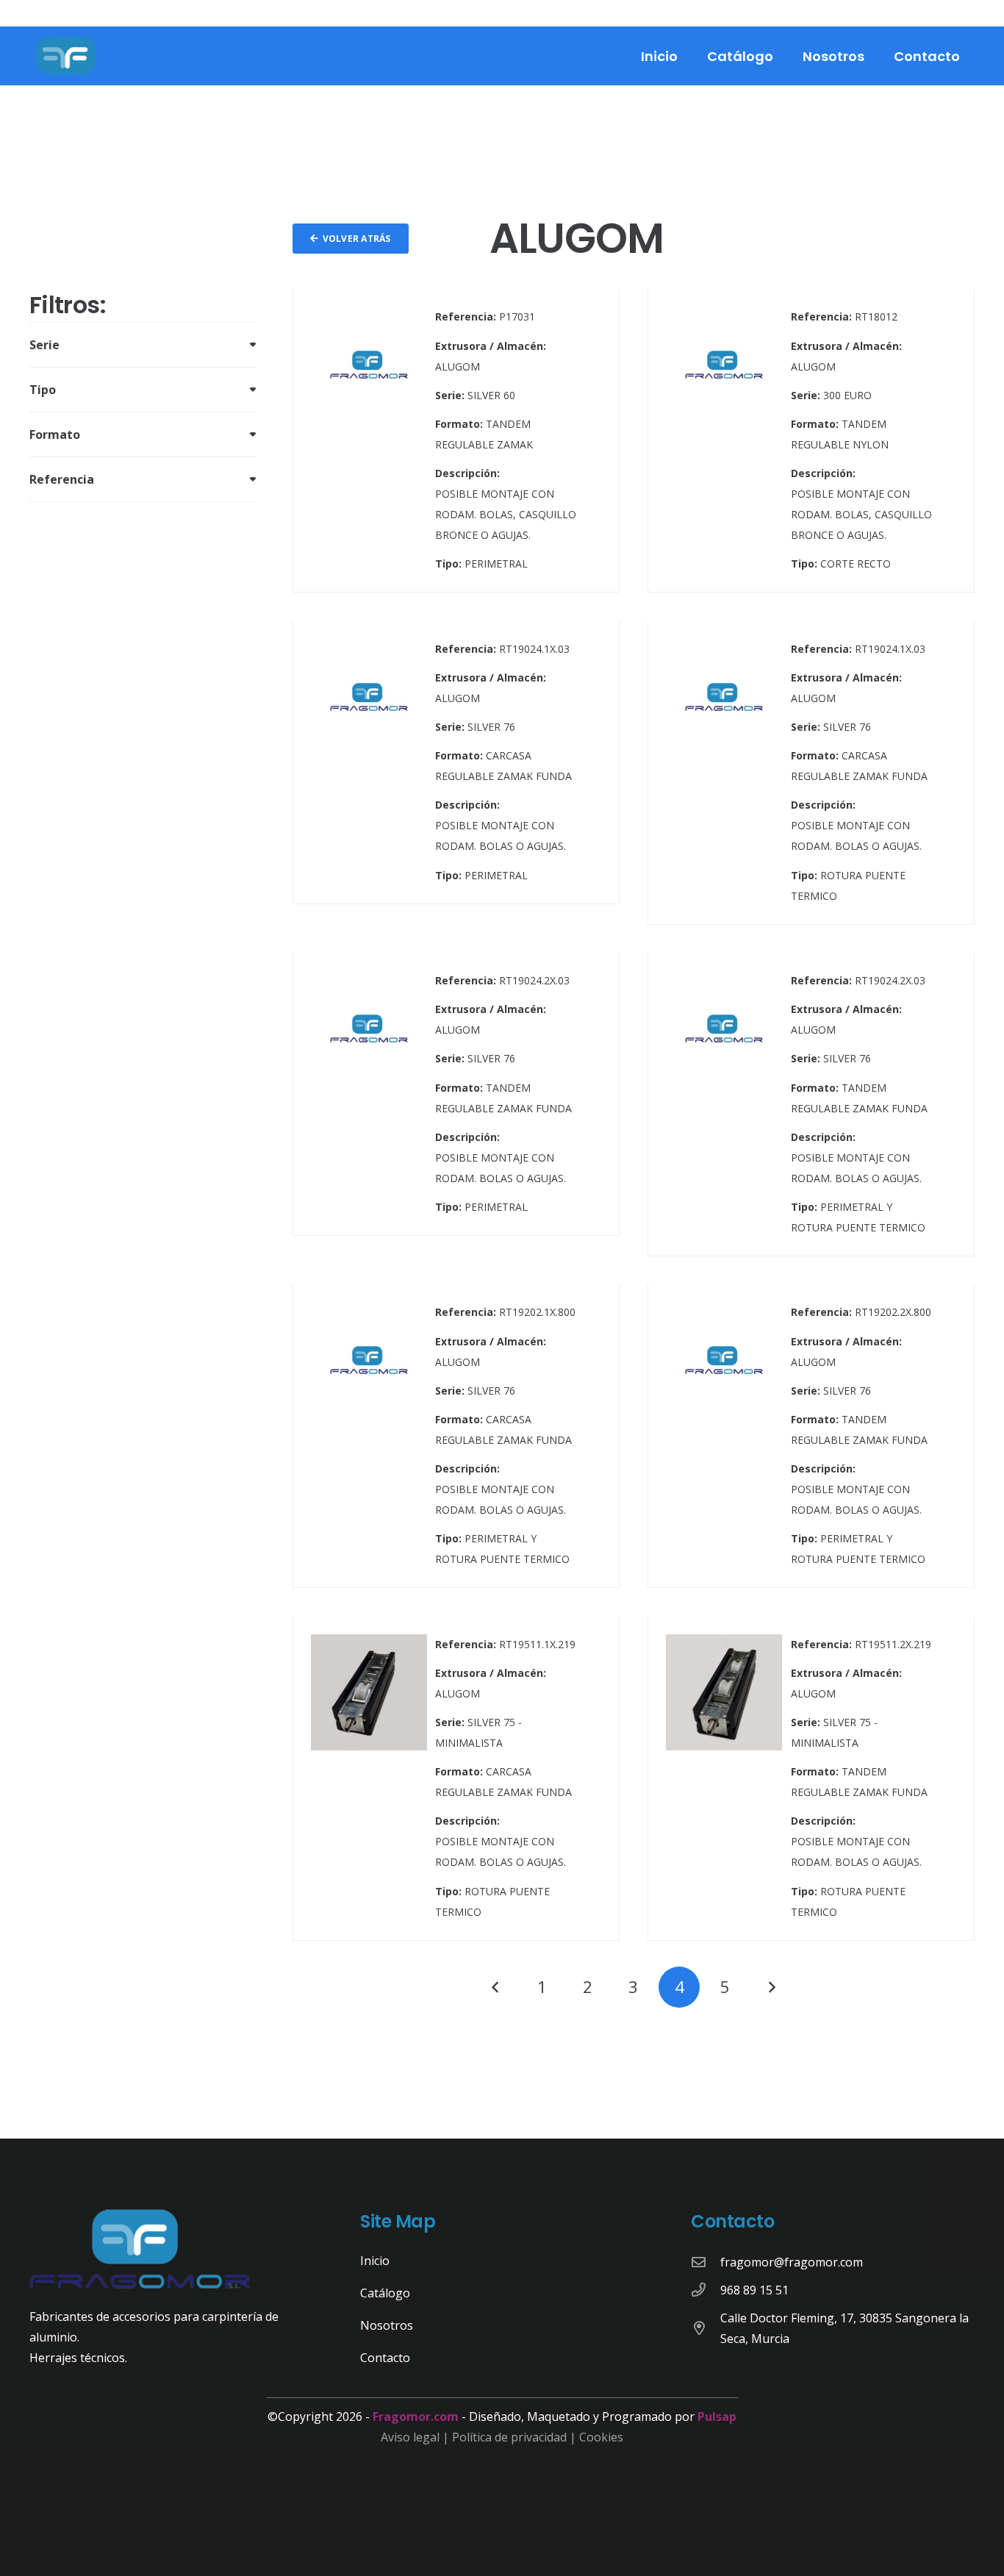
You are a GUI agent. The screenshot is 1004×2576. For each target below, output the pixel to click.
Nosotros (387, 2325)
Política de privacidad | (516, 2437)
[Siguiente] (771, 1987)
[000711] (456, 773)
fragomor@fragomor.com (792, 2262)
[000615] (456, 441)
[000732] (811, 1436)
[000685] (811, 441)
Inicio (375, 2261)
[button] (785, 56)
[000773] (811, 1779)
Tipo (43, 390)
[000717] (456, 1105)
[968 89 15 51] (706, 2290)
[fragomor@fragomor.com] (706, 2262)
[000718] (811, 1105)
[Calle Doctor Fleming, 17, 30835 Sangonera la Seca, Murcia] (706, 2328)
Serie (44, 345)
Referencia (62, 479)
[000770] (456, 1779)
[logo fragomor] (66, 56)
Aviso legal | (416, 2437)
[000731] (456, 1436)
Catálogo (385, 2293)
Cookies (601, 2437)
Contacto (385, 2358)
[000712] (811, 773)
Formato (55, 434)
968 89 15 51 (754, 2290)
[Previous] (496, 1987)
